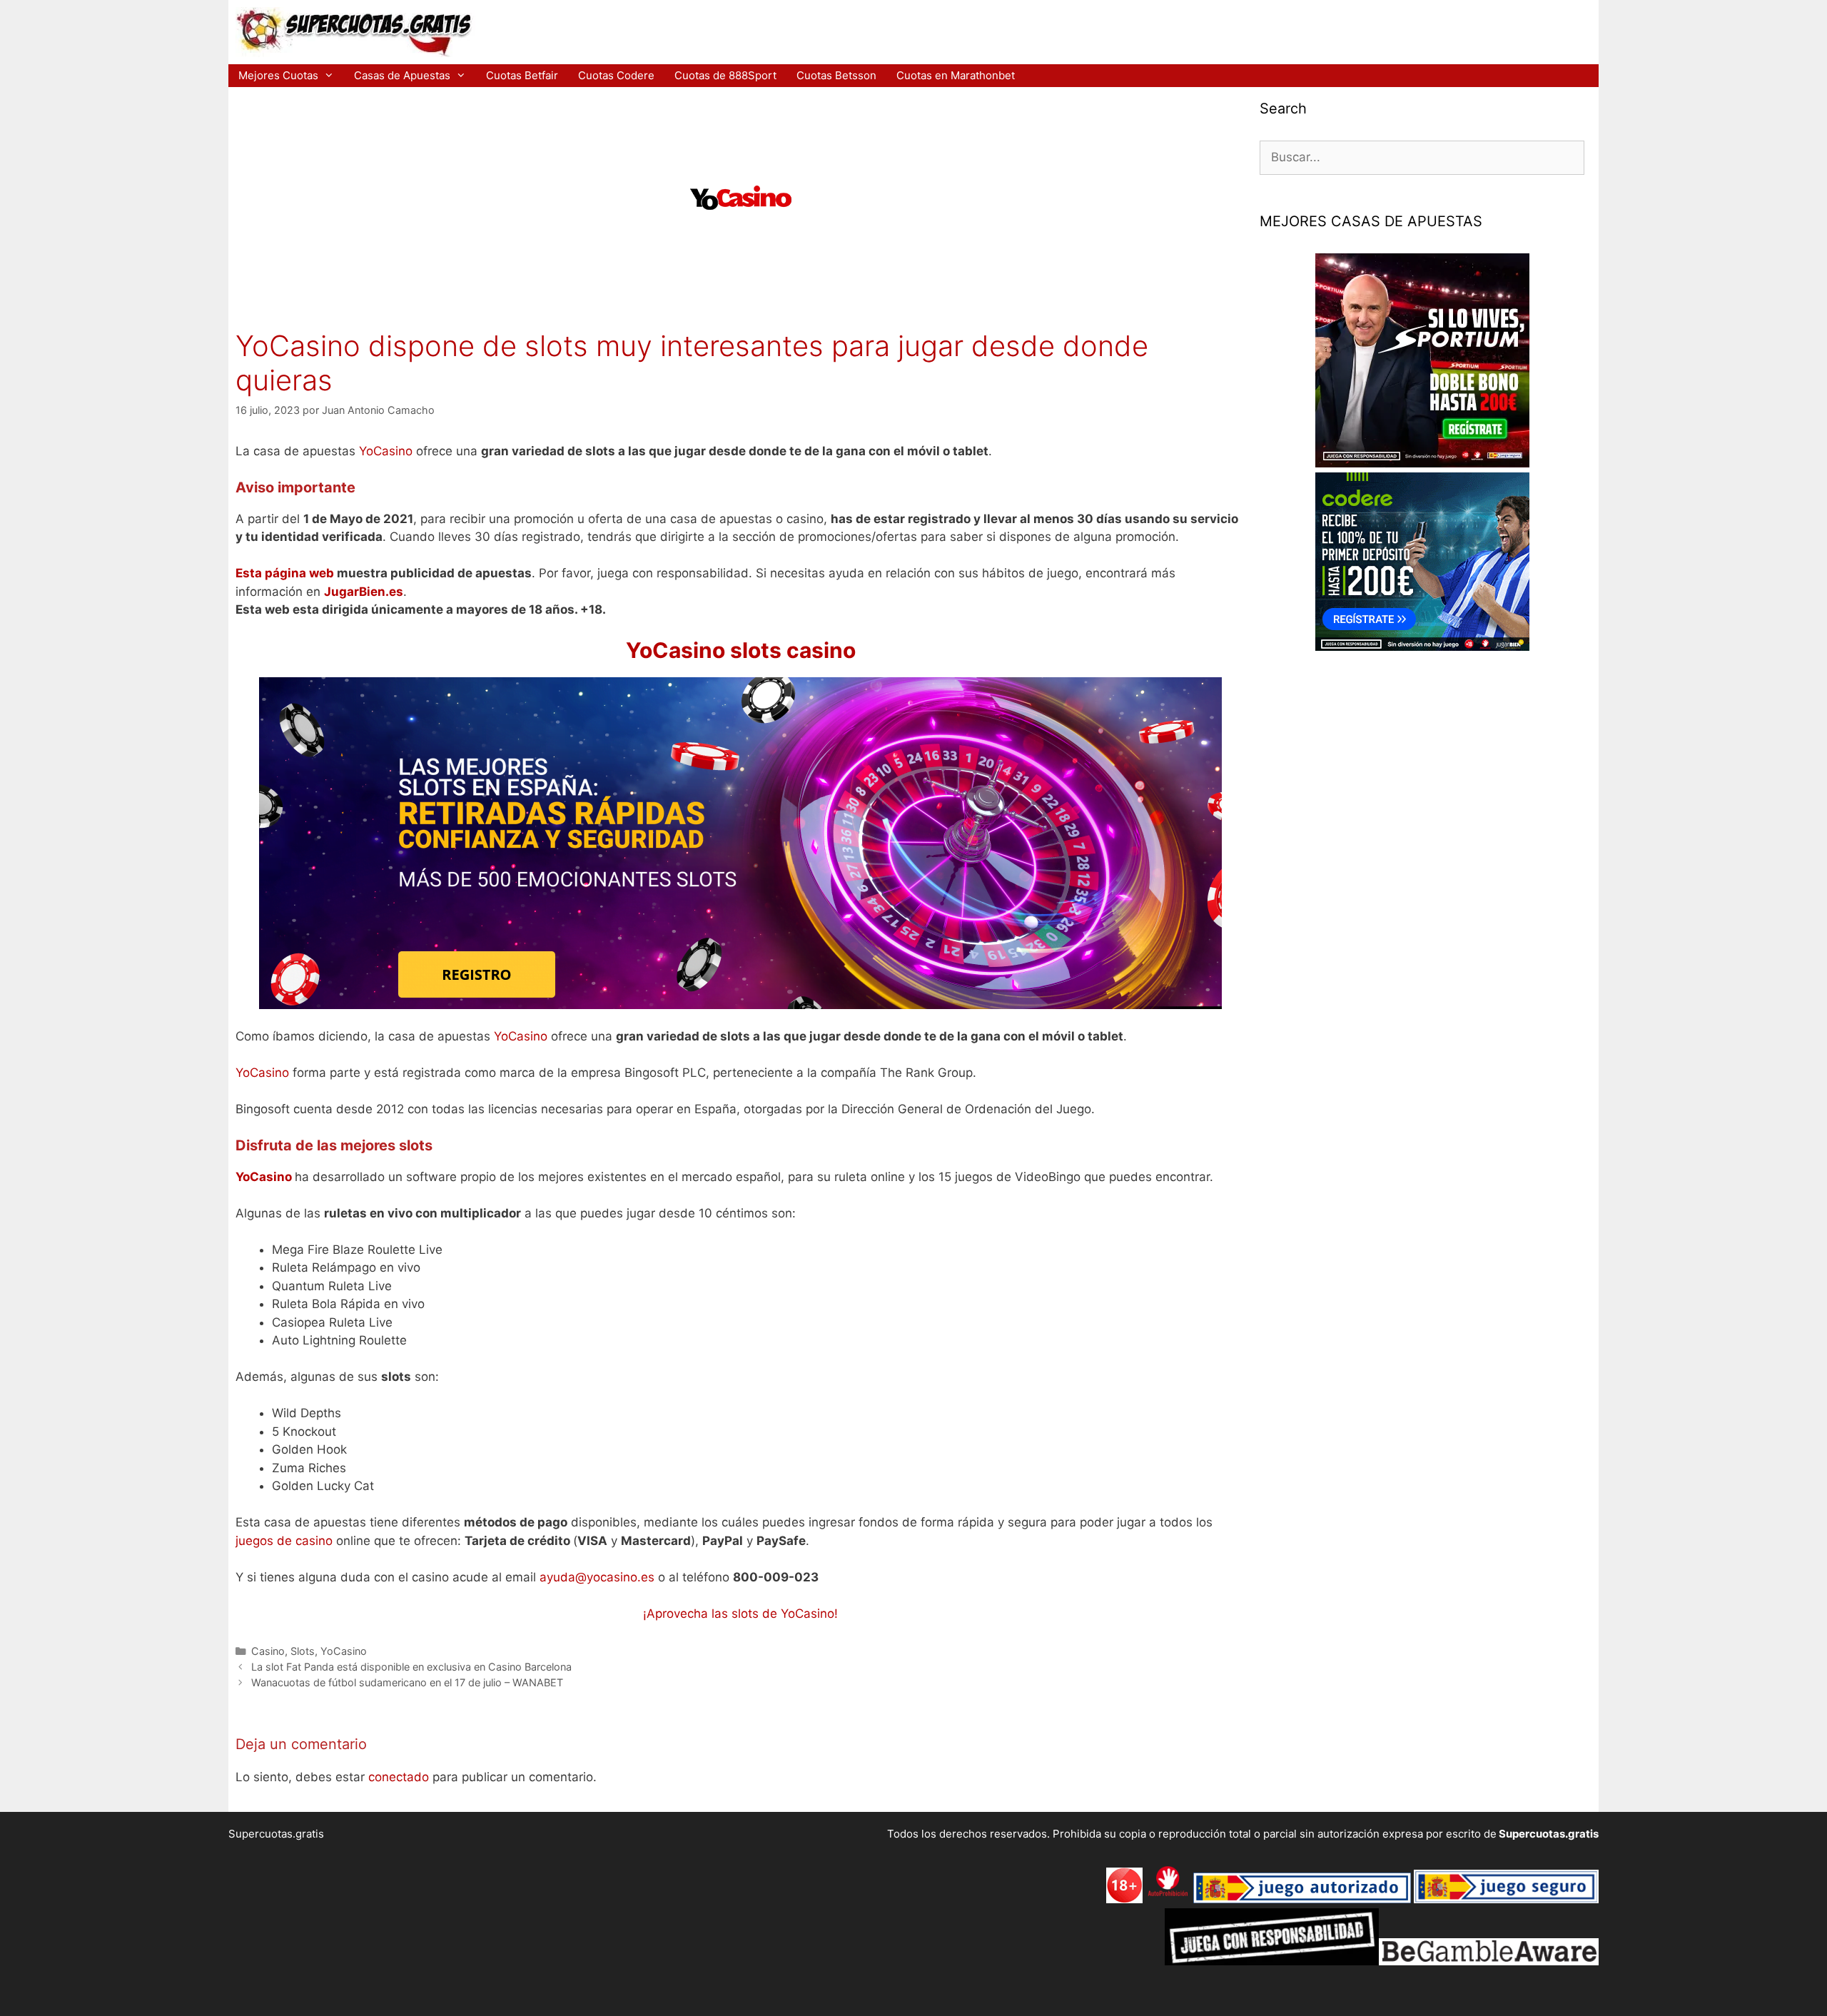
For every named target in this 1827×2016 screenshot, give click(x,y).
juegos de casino (284, 1541)
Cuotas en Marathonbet (956, 75)
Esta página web (285, 573)
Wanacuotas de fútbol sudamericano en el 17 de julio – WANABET (407, 1682)
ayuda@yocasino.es (597, 1577)
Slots (303, 1651)
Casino (268, 1651)
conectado (399, 1777)
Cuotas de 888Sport (725, 75)
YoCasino (386, 451)
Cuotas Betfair (522, 75)
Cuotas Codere (616, 75)
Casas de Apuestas (402, 75)
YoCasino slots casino (741, 650)
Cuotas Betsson (836, 75)
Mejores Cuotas (278, 75)
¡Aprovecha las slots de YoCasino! (740, 1614)
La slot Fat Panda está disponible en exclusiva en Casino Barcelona (411, 1667)
